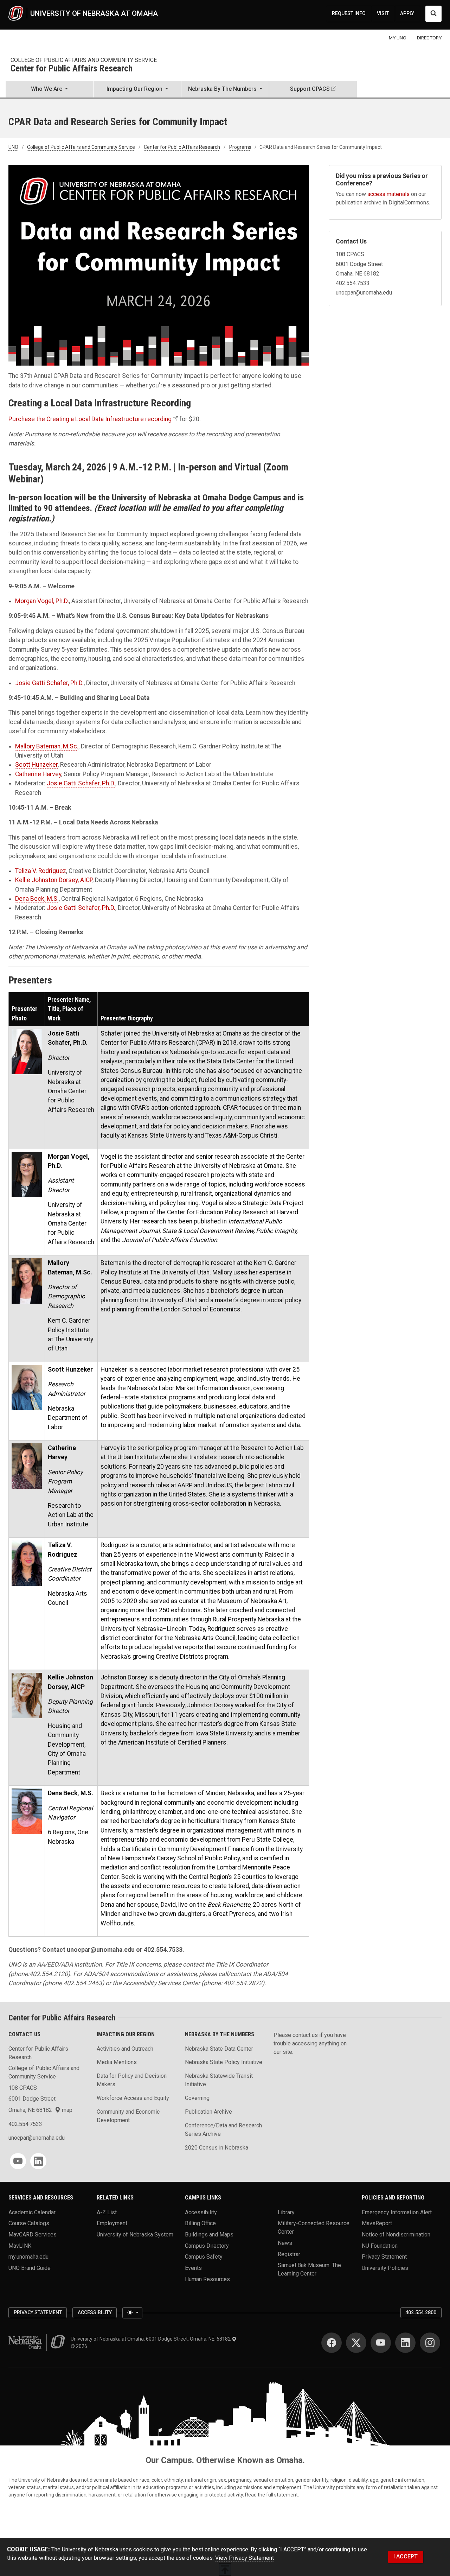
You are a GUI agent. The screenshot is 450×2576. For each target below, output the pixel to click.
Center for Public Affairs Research (72, 69)
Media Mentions (117, 2062)
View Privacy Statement (245, 2558)
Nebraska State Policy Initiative (224, 2062)
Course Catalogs (29, 2223)
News (285, 2243)
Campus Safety (204, 2257)
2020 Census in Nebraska (217, 2148)
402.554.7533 (25, 2124)
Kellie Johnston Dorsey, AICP (54, 880)
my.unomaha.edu (28, 2257)
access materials (388, 194)
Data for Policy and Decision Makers (132, 2080)
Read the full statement (271, 2495)
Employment (112, 2223)
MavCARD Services (33, 2235)
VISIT (383, 13)
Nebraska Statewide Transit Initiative (219, 2080)
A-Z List (107, 2212)
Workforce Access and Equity (133, 2098)
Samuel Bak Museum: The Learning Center (309, 2269)
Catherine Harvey (38, 774)
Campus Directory (207, 2245)
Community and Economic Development (128, 2116)
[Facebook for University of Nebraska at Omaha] (332, 2343)
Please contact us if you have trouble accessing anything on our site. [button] (310, 2043)
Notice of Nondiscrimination (396, 2235)
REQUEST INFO (349, 13)
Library (286, 2212)
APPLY (407, 13)
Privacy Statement (384, 2257)
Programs (240, 147)
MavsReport (377, 2223)
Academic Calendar (32, 2212)
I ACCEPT (406, 2556)
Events (193, 2268)
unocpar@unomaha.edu (37, 2138)
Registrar (289, 2254)
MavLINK (20, 2245)
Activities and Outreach (125, 2049)
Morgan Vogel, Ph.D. (42, 601)
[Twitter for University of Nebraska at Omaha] (356, 2343)
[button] (49, 90)
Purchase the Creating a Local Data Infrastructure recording (90, 419)
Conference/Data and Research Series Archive (223, 2130)
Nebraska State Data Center (219, 2049)
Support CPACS (310, 89)
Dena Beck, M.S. (37, 899)
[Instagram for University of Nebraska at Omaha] (430, 2343)
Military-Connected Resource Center (314, 2227)
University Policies (385, 2268)
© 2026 (80, 2346)
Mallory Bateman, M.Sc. (47, 746)
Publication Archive (208, 2112)
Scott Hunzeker (36, 765)
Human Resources (207, 2279)
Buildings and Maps (209, 2235)
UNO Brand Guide (30, 2268)
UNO (13, 147)
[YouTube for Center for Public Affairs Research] (18, 2161)
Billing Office (200, 2223)
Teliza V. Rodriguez (41, 871)
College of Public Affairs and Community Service (84, 60)
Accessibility (201, 2212)
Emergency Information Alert (397, 2212)
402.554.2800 (421, 2312)
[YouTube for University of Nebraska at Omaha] (381, 2343)
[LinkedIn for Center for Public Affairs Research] (38, 2161)
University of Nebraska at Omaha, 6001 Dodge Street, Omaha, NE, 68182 (151, 2339)
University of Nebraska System (135, 2235)
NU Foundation (380, 2245)
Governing (197, 2098)
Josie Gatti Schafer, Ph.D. (49, 683)
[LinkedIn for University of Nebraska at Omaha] (405, 2343)
